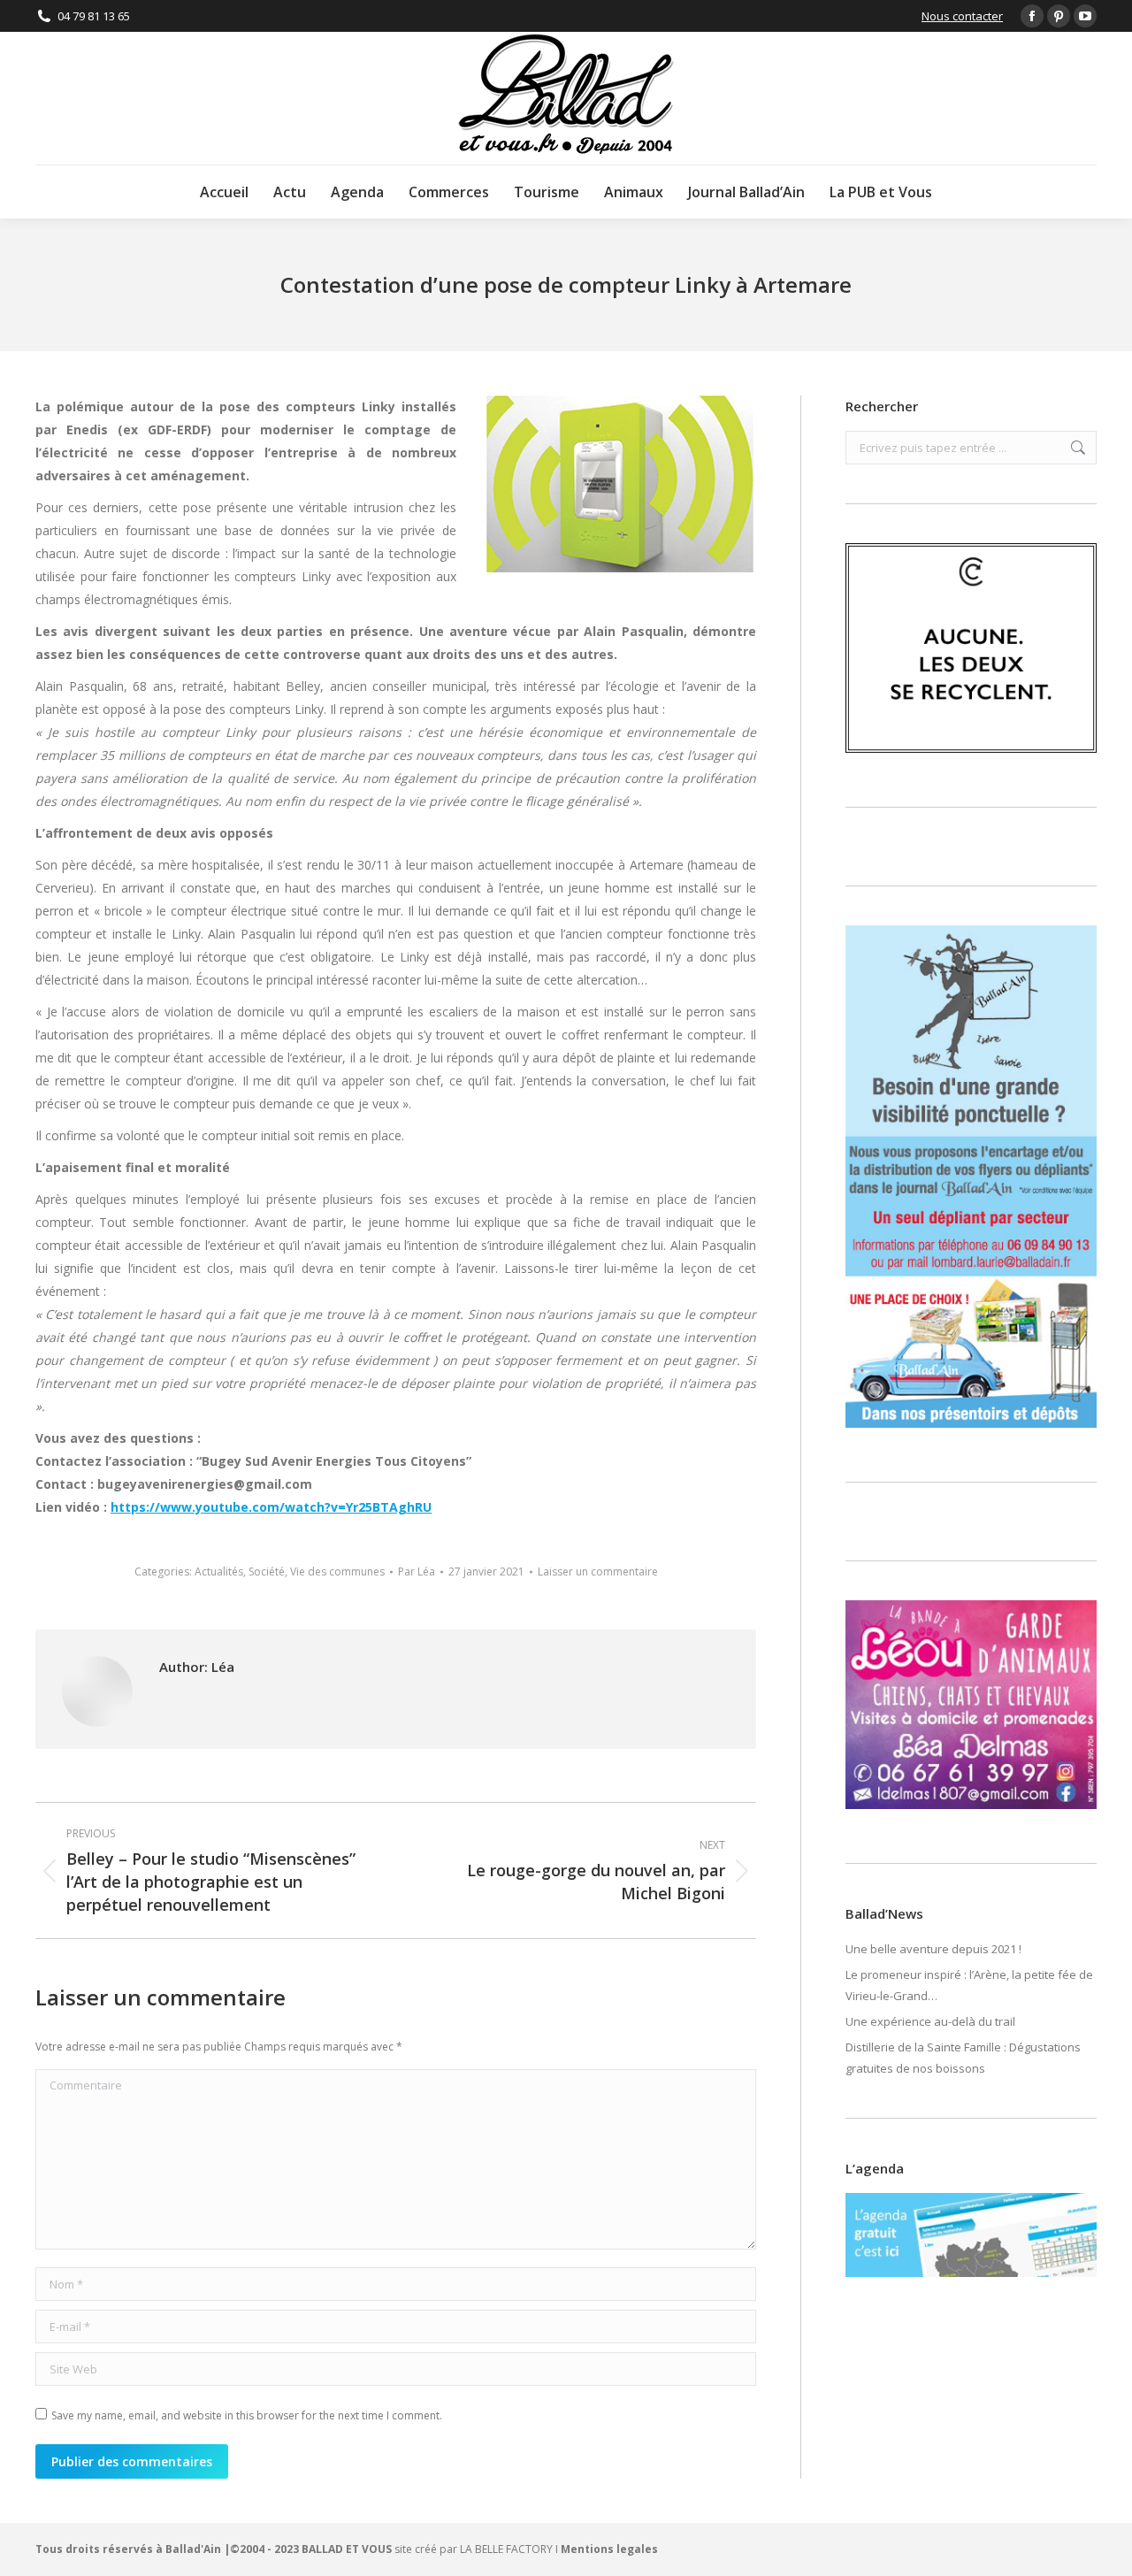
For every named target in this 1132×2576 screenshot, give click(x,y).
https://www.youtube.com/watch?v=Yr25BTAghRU (271, 1507)
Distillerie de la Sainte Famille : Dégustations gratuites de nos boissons (963, 2058)
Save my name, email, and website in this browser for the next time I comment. (247, 2415)
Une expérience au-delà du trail (930, 2021)
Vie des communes (337, 1572)
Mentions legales (609, 2549)
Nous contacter (962, 16)
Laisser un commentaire (598, 1572)
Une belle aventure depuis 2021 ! (933, 1949)
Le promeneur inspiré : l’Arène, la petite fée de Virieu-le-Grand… (969, 1985)
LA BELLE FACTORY (506, 2549)
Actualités (219, 1572)
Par (417, 1572)
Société (267, 1572)
